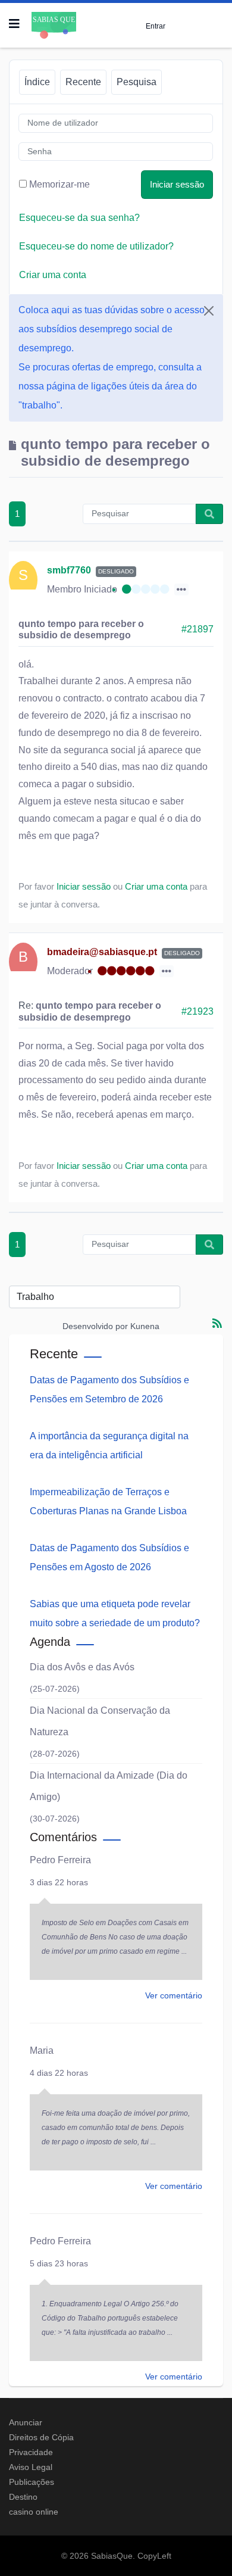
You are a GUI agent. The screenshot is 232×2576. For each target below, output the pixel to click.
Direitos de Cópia (41, 2437)
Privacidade (31, 2452)
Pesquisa (137, 82)
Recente (83, 82)
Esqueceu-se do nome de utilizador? (96, 246)
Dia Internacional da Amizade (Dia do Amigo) (109, 1786)
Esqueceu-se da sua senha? (79, 218)
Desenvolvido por (95, 1326)
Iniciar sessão (177, 184)
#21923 (197, 1011)
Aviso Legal (31, 2467)
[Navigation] (14, 24)
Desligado (116, 571)
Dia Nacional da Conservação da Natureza (100, 1721)
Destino (23, 2497)
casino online (34, 2512)
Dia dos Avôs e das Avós (82, 1667)
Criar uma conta (53, 275)
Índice (37, 82)
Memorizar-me (59, 184)
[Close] (209, 311)
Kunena (145, 1326)
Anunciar (26, 2422)
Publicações (32, 2482)
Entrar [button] (156, 26)
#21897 (197, 629)
